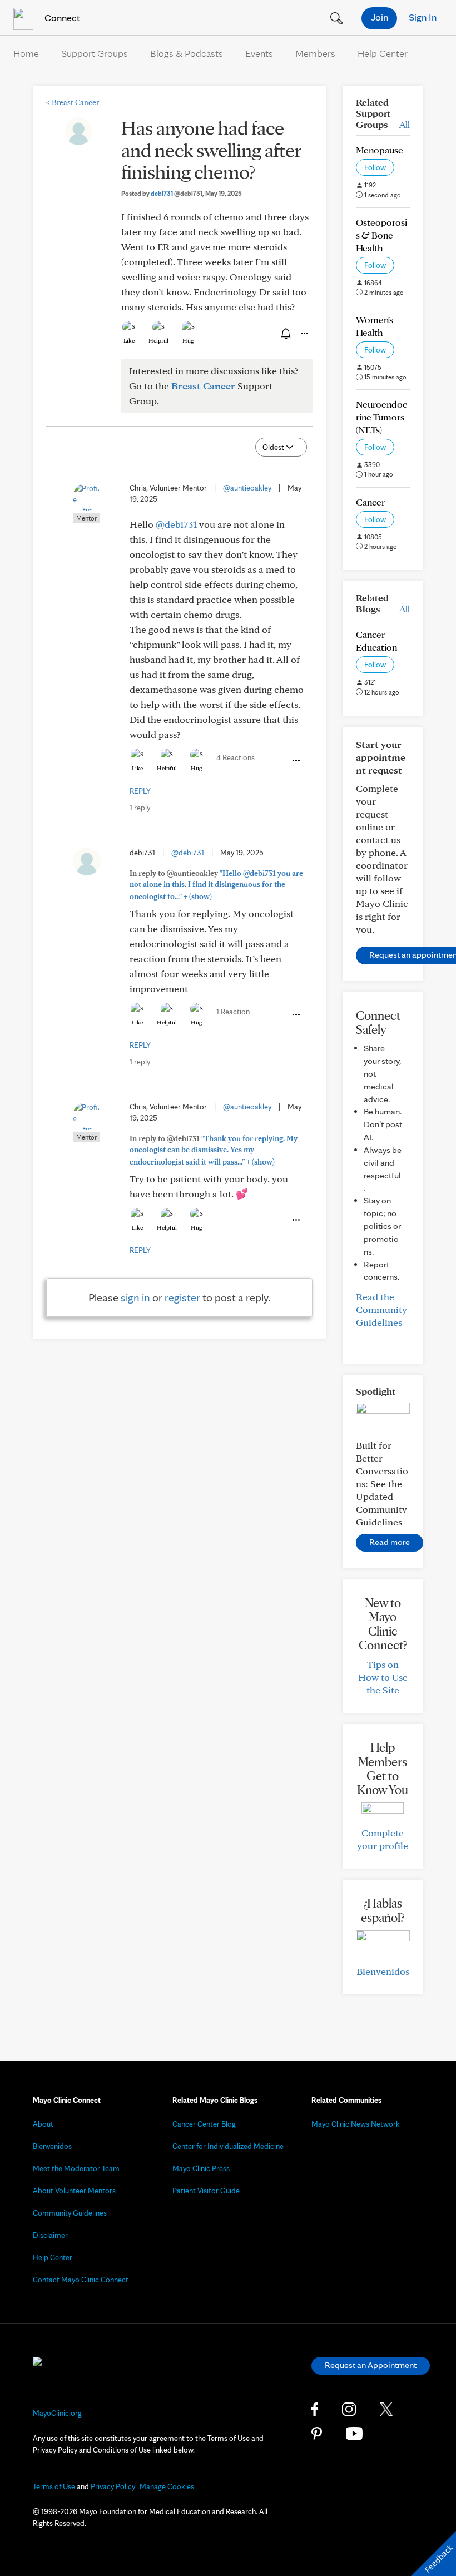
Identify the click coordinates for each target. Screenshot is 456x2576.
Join (380, 17)
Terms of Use (54, 2486)
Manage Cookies (167, 2486)
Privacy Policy (113, 2486)
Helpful (158, 340)
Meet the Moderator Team (76, 2168)
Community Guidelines (70, 2213)
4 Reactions (236, 757)
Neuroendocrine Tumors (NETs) (381, 417)
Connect (61, 18)
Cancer (370, 502)
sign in (135, 1297)
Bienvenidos (383, 1971)
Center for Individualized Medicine (228, 2146)
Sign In (423, 17)
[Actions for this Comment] (295, 761)
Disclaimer (50, 2235)
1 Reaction (233, 1012)
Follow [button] (375, 167)
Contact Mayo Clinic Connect (81, 2280)
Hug (188, 340)
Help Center (383, 53)
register (182, 1297)
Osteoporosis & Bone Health (381, 235)
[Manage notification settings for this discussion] (285, 333)
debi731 (177, 193)
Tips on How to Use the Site (383, 1677)
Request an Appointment (371, 2365)
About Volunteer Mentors (74, 2191)
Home (26, 53)
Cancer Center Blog (204, 2124)
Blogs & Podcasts (187, 53)
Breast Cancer (73, 102)
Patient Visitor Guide (206, 2191)
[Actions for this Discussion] (304, 334)
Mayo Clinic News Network (356, 2124)
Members (315, 53)
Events (259, 53)
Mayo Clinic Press (201, 2168)
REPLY (140, 791)
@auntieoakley (247, 488)
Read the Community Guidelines (381, 1309)
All (405, 124)
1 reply (140, 808)
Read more (390, 1542)
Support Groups (95, 53)
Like (129, 340)
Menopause (380, 150)
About (43, 2124)
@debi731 (176, 524)
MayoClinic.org (57, 2413)
